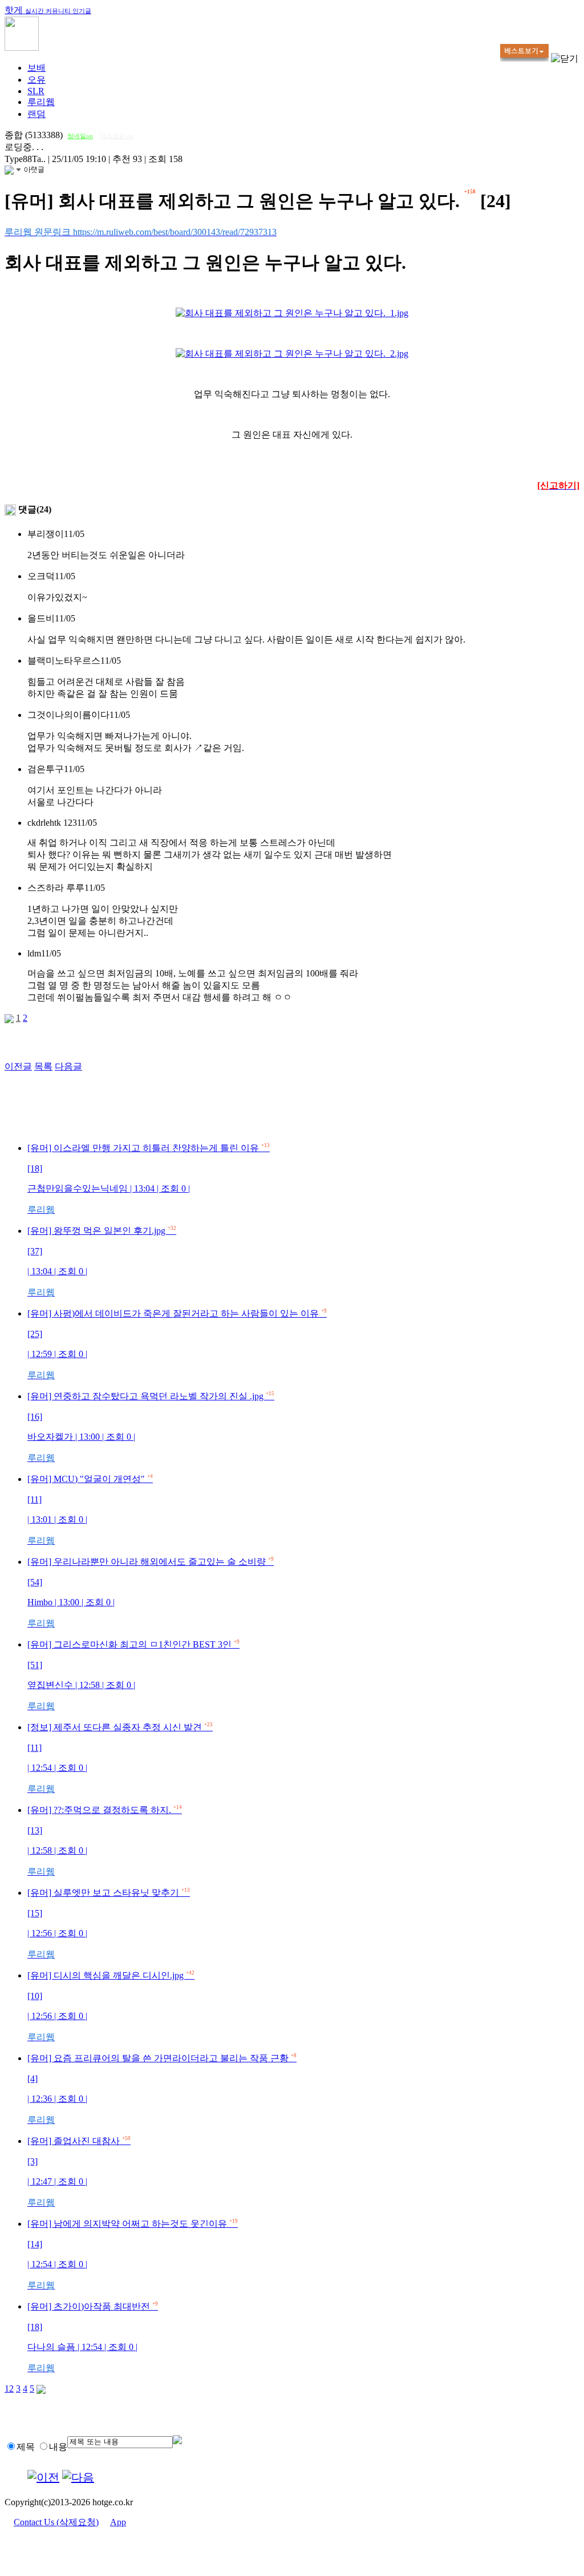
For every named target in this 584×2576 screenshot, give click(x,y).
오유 (36, 80)
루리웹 (41, 102)
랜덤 (36, 114)
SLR (36, 91)
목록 (43, 1066)
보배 (36, 68)
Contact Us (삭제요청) (56, 2522)
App (118, 2522)
